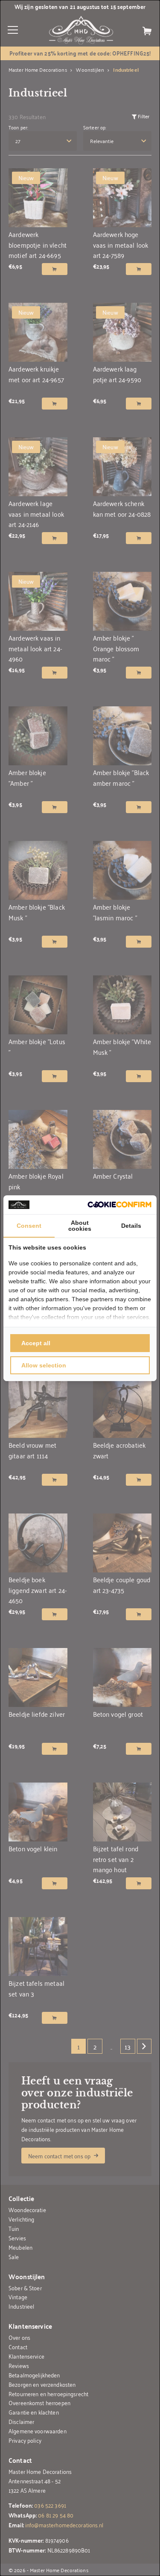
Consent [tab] (29, 1226)
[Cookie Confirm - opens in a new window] (119, 1205)
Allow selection (44, 1365)
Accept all (36, 1343)
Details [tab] (131, 1226)
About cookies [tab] (80, 1226)
